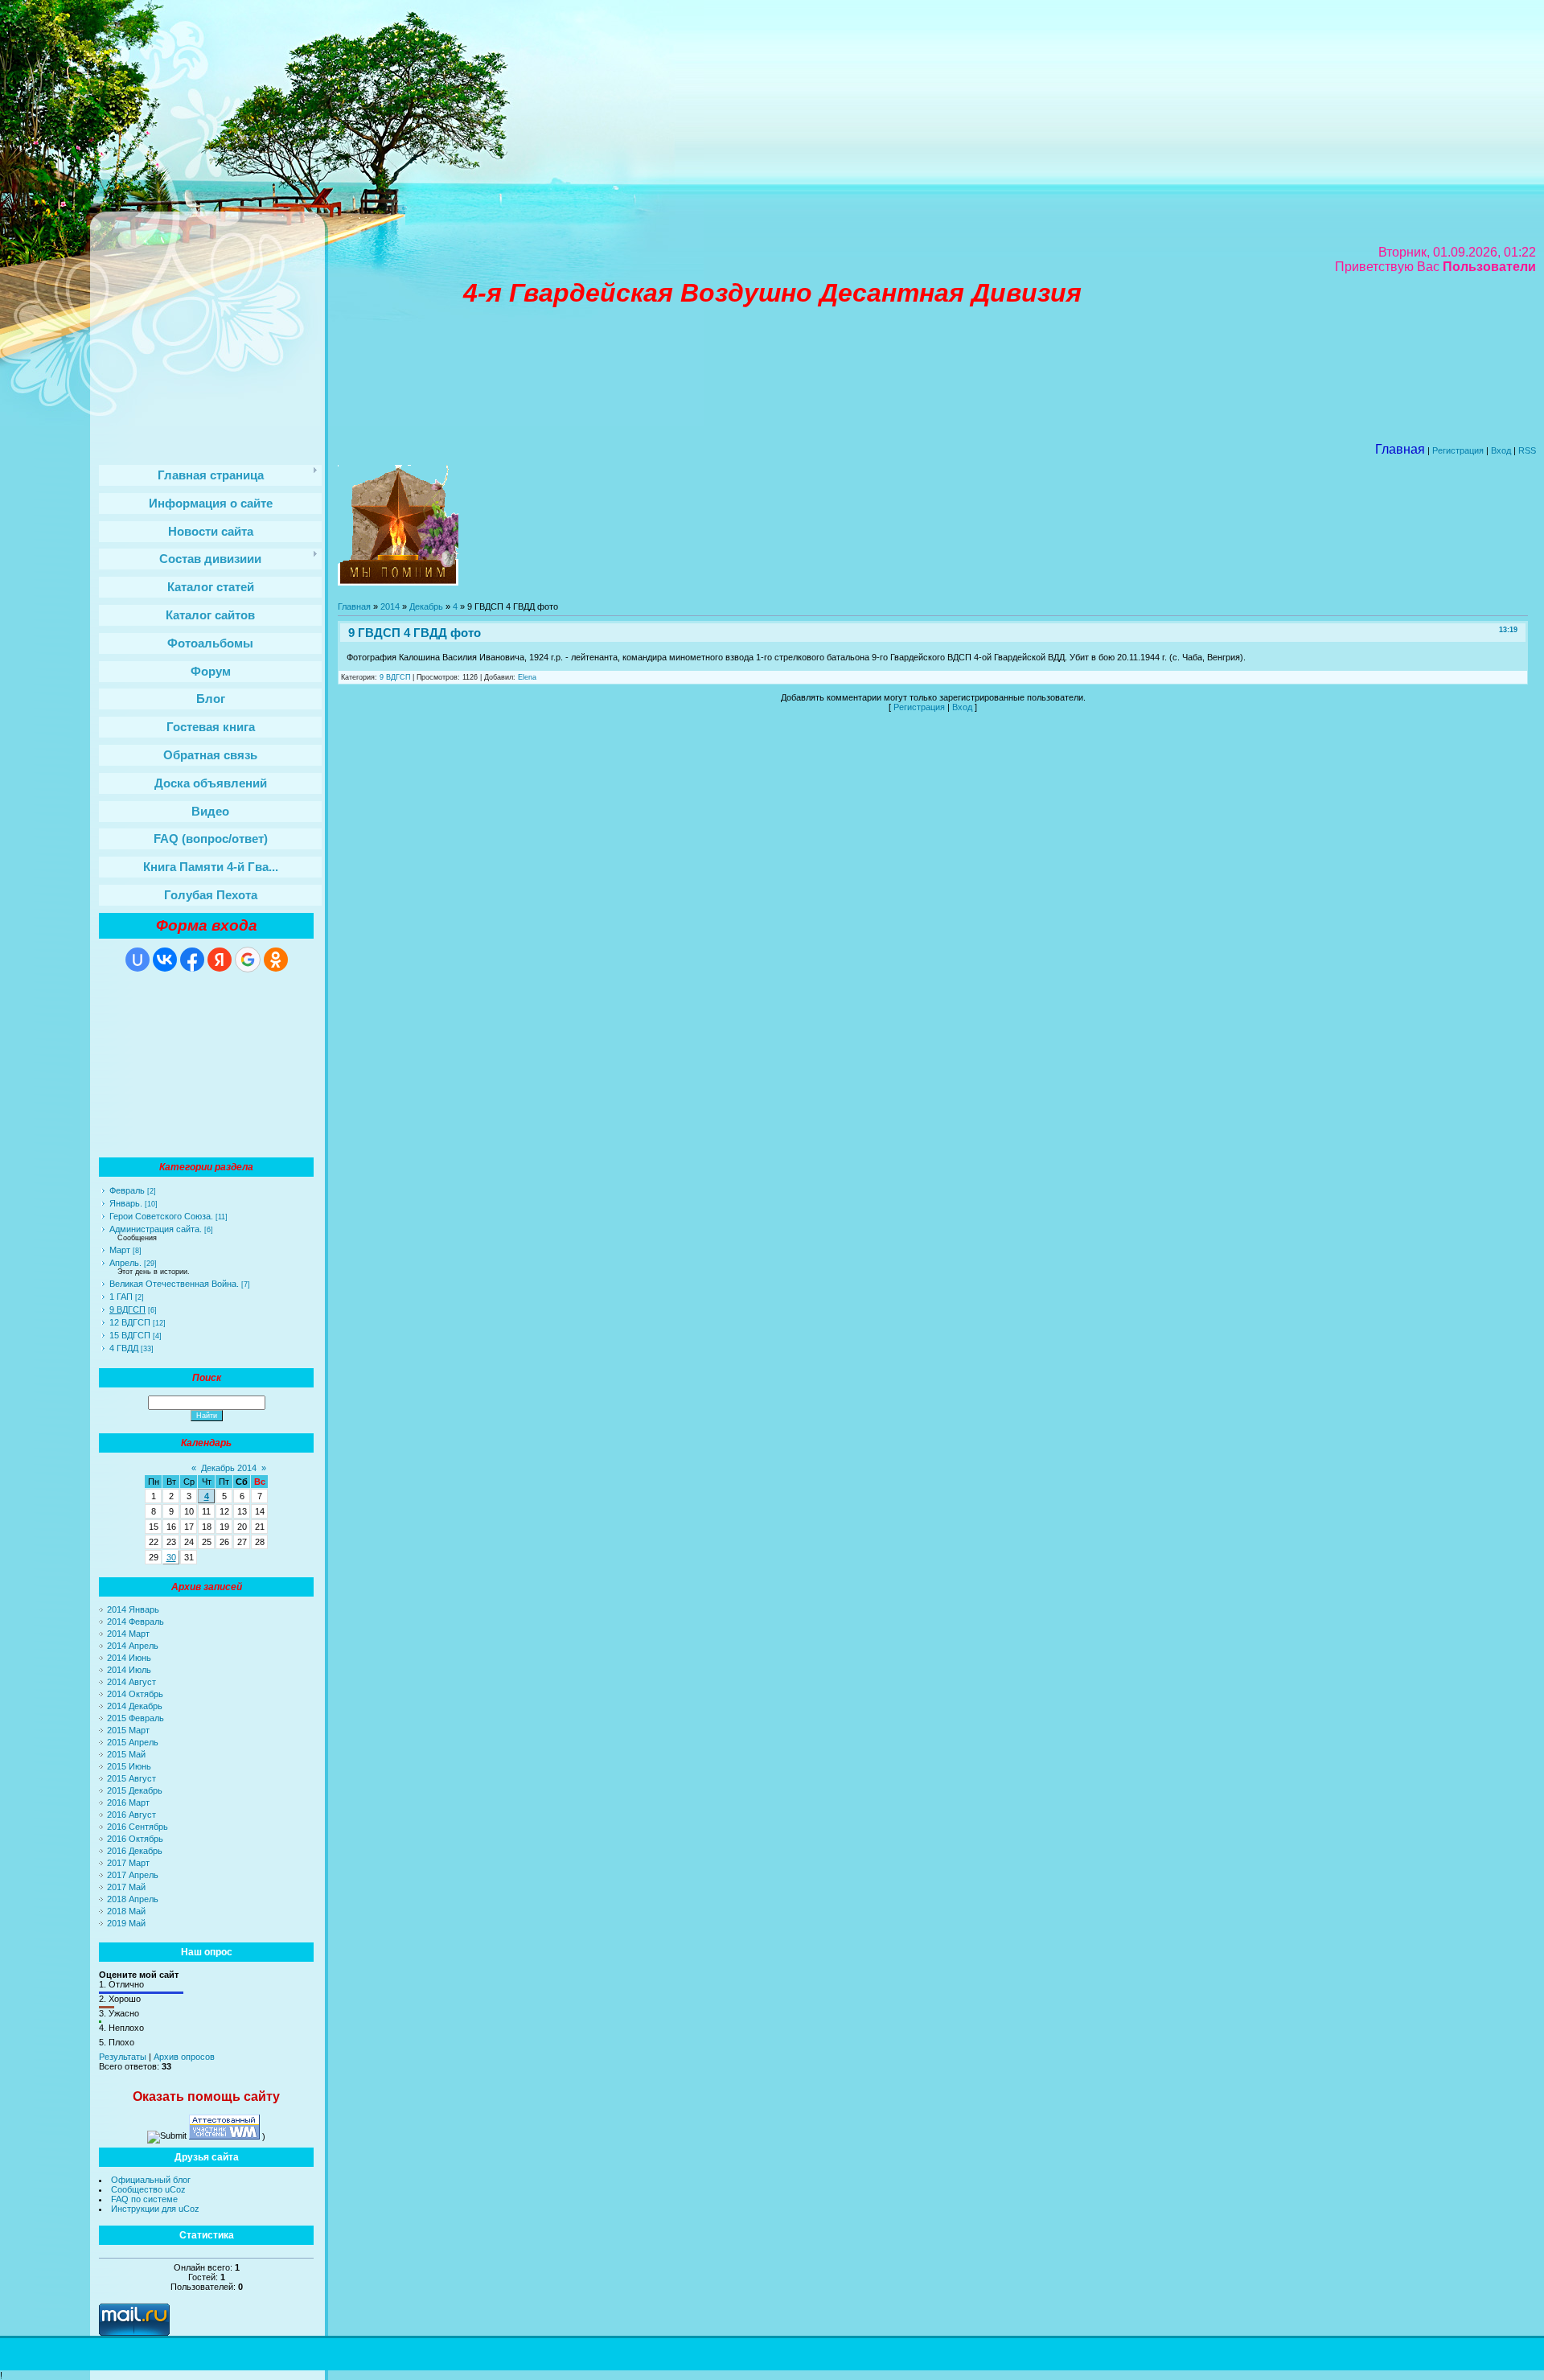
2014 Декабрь (135, 1706)
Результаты (123, 2057)
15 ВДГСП (130, 1335)
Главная (354, 606)
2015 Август (131, 1778)
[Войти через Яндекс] (220, 960)
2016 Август (131, 1815)
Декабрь (426, 606)
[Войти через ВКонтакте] (165, 960)
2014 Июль (129, 1670)
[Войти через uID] (138, 960)
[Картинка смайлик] (398, 582)
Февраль (127, 1190)
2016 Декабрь (135, 1851)
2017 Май (126, 1887)
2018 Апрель (133, 1899)
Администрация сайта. (156, 1229)
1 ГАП (121, 1297)
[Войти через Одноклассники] (276, 960)
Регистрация (1458, 450)
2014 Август (131, 1682)
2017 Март (128, 1863)
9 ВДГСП (127, 1309)
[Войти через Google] (248, 960)
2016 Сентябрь (138, 1827)
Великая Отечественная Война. (174, 1284)
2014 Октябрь (135, 1694)
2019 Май (126, 1923)
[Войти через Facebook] (192, 960)
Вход (1501, 450)
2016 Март (128, 1802)
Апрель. (125, 1263)
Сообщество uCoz (148, 2189)
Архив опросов (184, 2057)
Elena (527, 677)
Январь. (126, 1203)
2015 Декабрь (135, 1790)
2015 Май (126, 1754)
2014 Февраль (136, 1622)
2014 (390, 606)
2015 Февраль (136, 1718)
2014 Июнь (129, 1658)
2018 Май (126, 1911)
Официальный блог (151, 2180)
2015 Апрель (133, 1742)
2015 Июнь (129, 1766)
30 (171, 1557)
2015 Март (128, 1730)
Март (120, 1250)
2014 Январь (133, 1609)
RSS (1527, 450)
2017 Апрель (133, 1875)
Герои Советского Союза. (161, 1216)
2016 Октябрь (135, 1839)
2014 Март (128, 1634)
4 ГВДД (124, 1348)
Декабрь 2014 (229, 1468)
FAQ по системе (144, 2199)
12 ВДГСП (130, 1322)
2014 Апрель (133, 1646)
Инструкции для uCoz (155, 2209)
